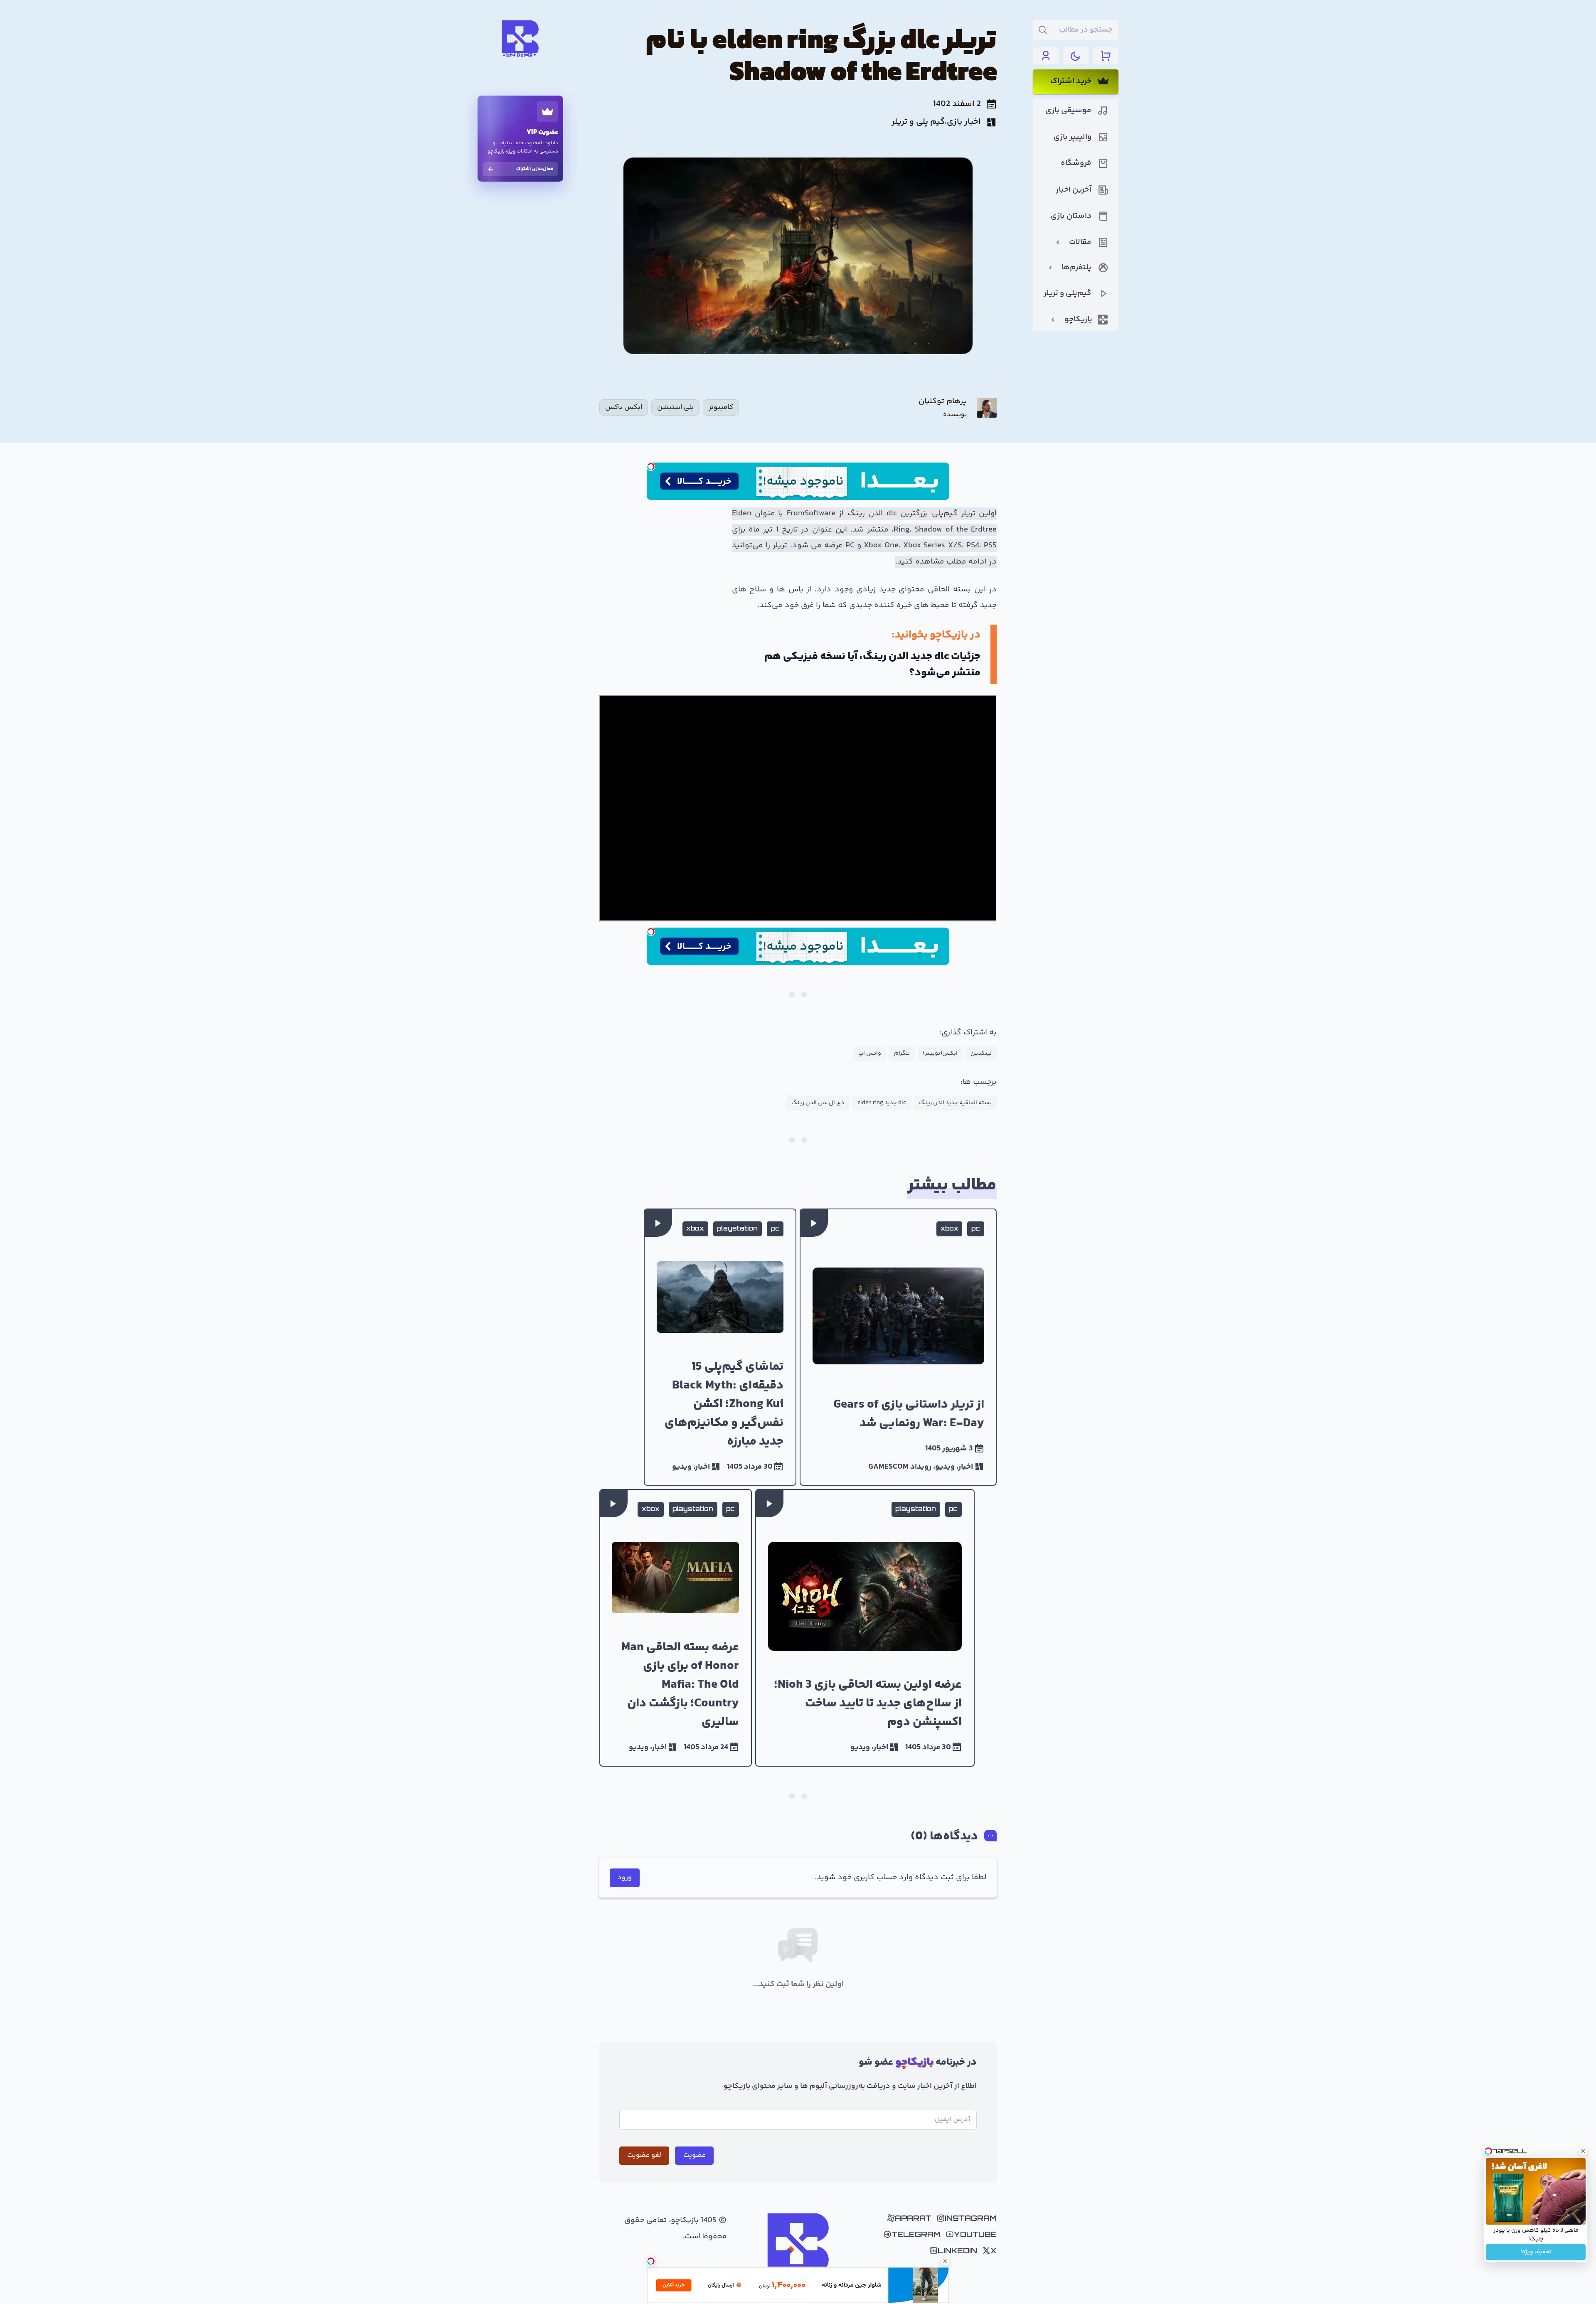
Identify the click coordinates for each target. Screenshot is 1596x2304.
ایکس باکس (624, 407)
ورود (625, 1878)
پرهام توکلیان (943, 402)
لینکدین (981, 1054)
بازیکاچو (1078, 320)
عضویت (695, 2155)
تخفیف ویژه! (1536, 2252)
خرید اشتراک (1071, 81)
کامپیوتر (721, 407)
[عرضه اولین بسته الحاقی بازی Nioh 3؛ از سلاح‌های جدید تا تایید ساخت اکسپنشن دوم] (865, 1628)
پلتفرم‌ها (1076, 268)
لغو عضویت (644, 2155)
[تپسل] (651, 467)
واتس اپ (870, 1054)
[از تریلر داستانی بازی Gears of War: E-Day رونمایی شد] (898, 1347)
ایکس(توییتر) (940, 1054)
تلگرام (902, 1054)
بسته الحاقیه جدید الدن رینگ (955, 1103)
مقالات (1080, 242)
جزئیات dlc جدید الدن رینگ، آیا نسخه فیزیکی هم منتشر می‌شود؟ (872, 665)
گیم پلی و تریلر (918, 122)
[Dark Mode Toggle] (1076, 56)
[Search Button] (1043, 30)
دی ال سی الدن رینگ (818, 1103)
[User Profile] (1046, 56)
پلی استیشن (675, 407)
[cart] (1106, 56)
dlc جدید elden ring (882, 1103)
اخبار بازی (964, 122)
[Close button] (1583, 2151)
